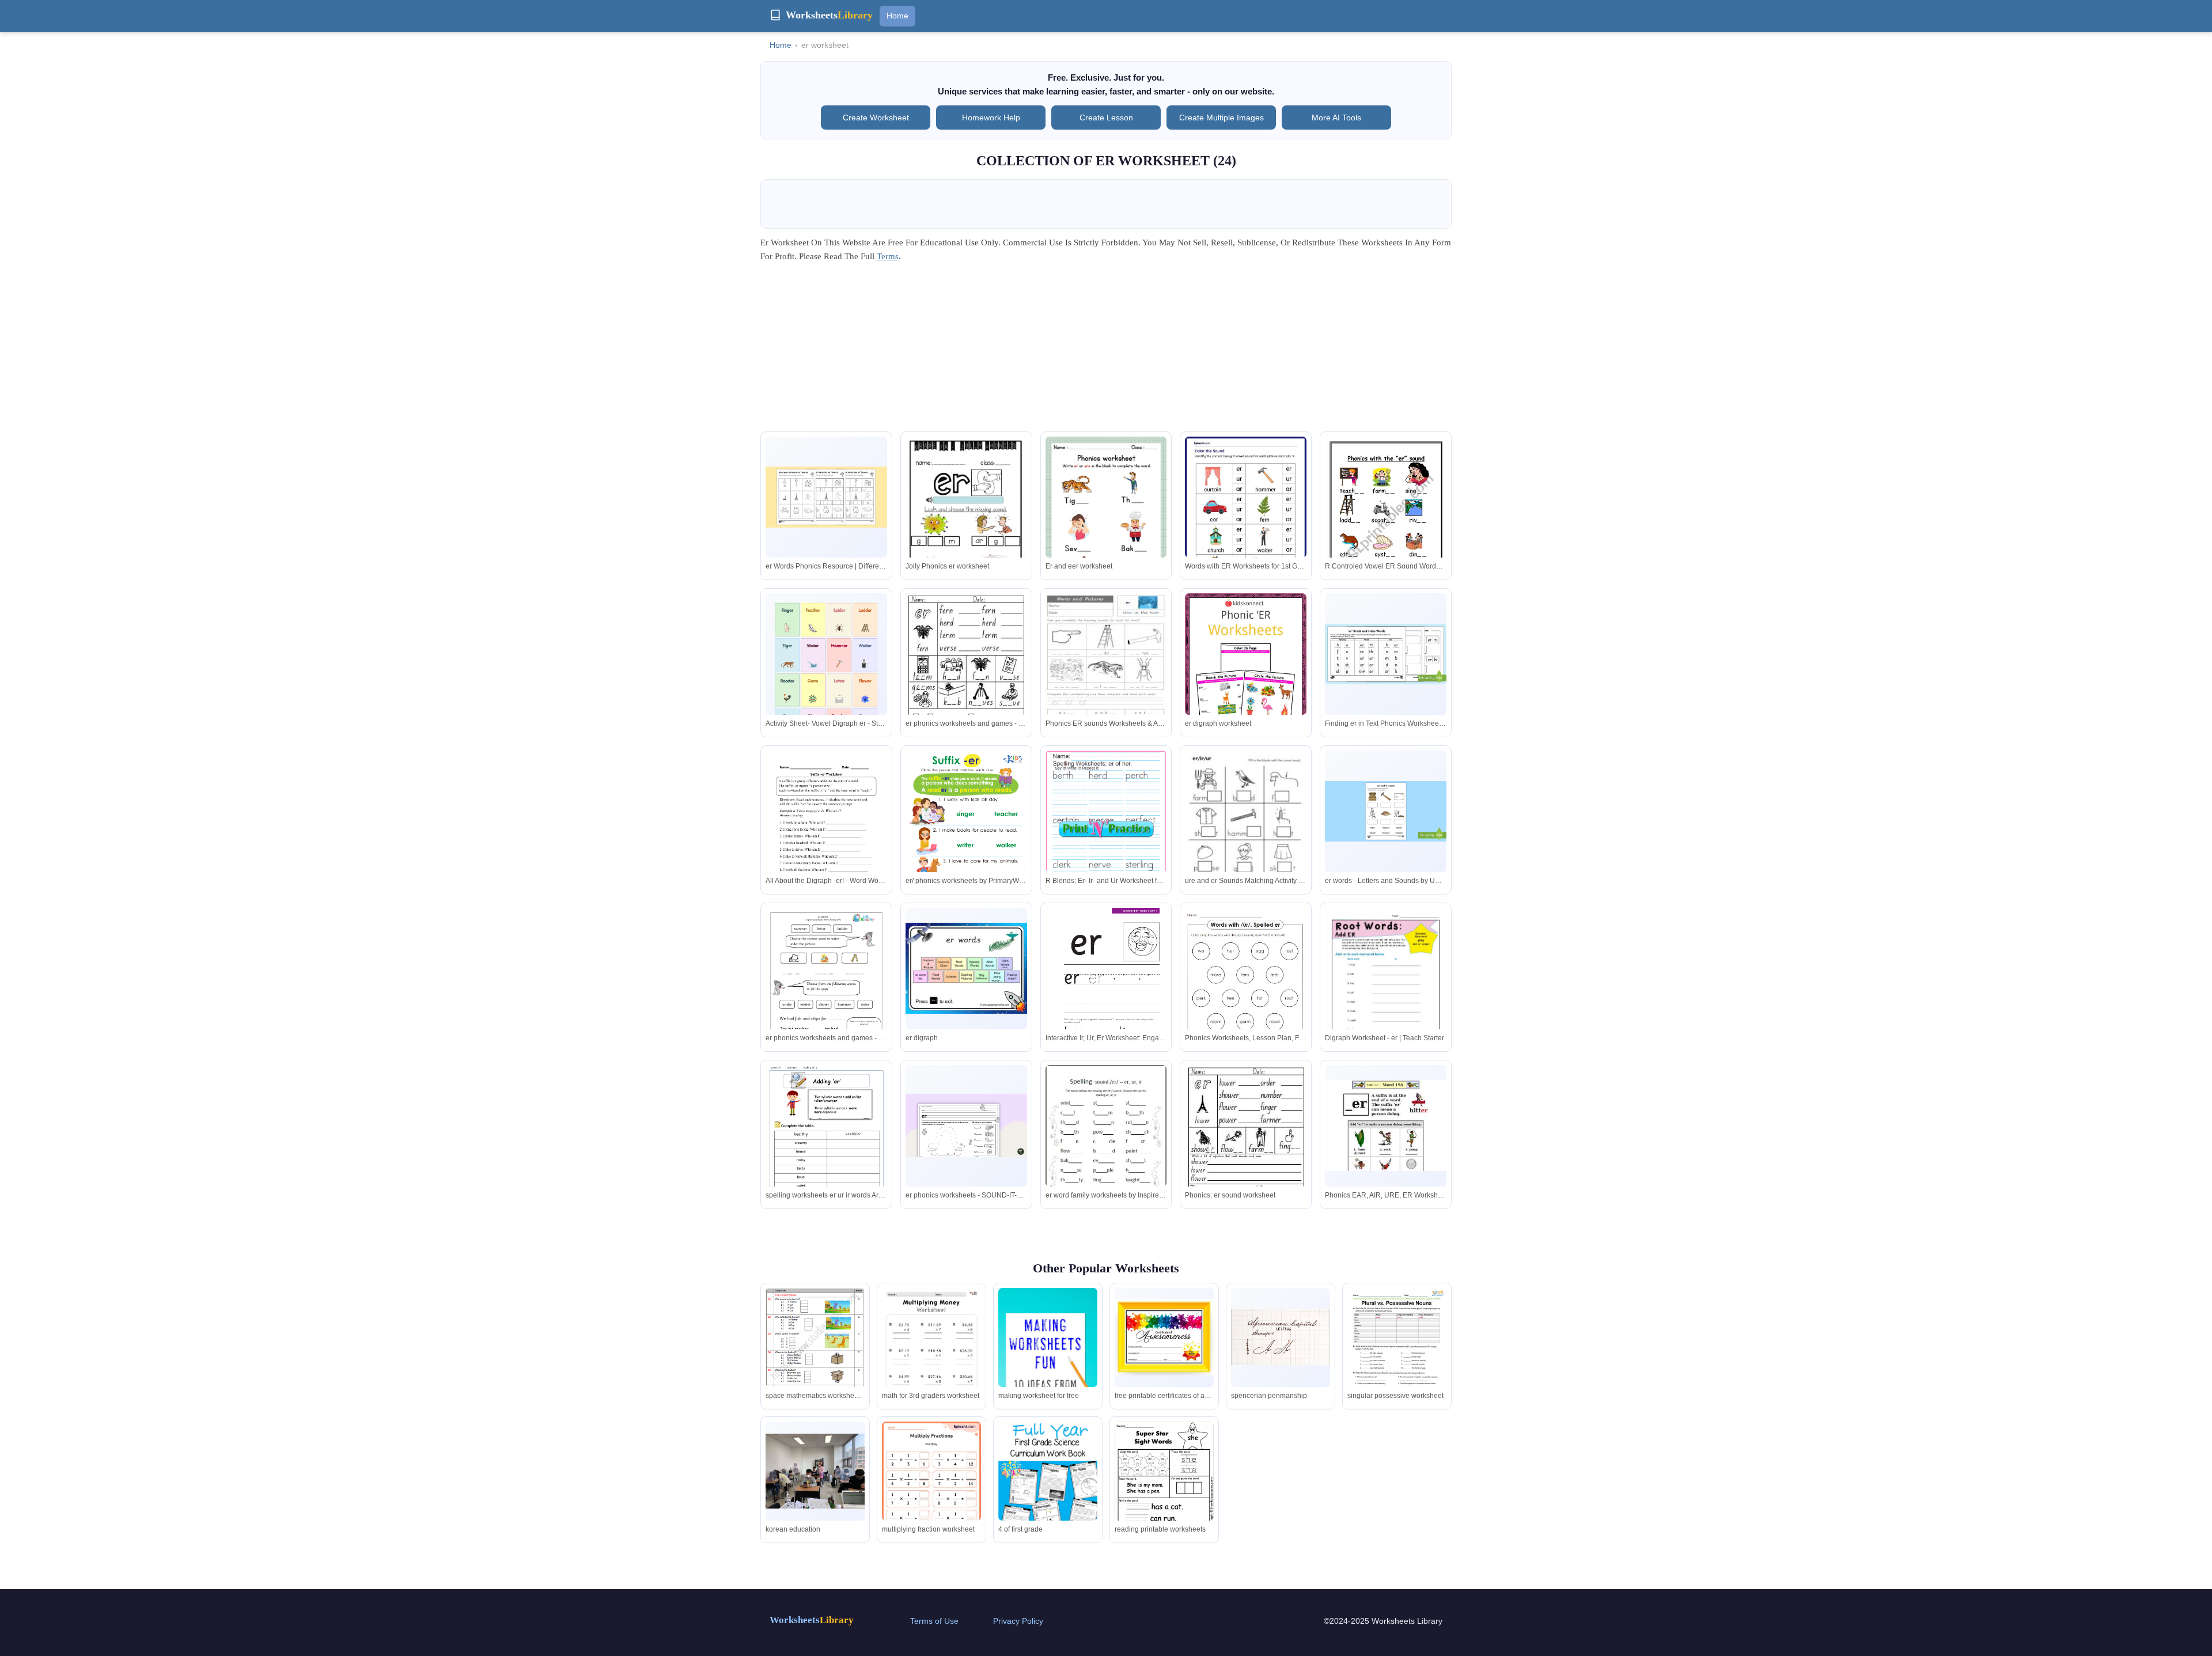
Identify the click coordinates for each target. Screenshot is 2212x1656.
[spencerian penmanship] (1281, 1337)
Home (897, 16)
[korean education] (815, 1471)
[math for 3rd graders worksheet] (931, 1358)
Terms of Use (934, 1621)
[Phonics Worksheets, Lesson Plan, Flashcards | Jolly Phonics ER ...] (1246, 986)
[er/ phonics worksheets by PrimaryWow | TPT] (966, 837)
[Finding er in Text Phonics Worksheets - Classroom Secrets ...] (1386, 654)
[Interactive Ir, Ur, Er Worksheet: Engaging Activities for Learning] (1106, 994)
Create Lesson (1106, 118)
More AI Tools (1336, 118)
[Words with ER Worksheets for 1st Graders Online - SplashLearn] (1246, 515)
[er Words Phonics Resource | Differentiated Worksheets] (826, 497)
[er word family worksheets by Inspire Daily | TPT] (1106, 1143)
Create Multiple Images (1221, 118)
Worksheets (812, 1620)
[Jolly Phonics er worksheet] (966, 518)
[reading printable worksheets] (1164, 1487)
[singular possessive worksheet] (1397, 1352)
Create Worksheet (876, 118)
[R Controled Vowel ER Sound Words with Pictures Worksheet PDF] (1386, 523)
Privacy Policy (1018, 1621)
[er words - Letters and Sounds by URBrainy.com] (1386, 811)
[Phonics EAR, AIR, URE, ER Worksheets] (1386, 1126)
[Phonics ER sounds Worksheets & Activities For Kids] (1106, 674)
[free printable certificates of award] (1164, 1337)
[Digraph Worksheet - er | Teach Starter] (1386, 986)
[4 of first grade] (1048, 1504)
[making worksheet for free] (1048, 1362)
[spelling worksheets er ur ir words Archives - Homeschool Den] (826, 1153)
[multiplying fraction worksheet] (931, 1492)
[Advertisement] (1106, 351)
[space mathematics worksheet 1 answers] (815, 1339)
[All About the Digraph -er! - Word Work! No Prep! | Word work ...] (826, 830)
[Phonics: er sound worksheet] (1246, 1153)
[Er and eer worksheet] (1106, 522)
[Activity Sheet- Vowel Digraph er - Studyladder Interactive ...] (826, 672)
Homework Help (991, 118)
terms (888, 256)
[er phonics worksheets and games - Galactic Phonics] (966, 681)
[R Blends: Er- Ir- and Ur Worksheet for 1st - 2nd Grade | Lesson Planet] (1106, 829)
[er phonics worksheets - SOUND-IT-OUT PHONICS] (966, 1126)
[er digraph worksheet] (1246, 674)
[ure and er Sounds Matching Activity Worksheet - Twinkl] (1246, 836)
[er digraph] (966, 968)
